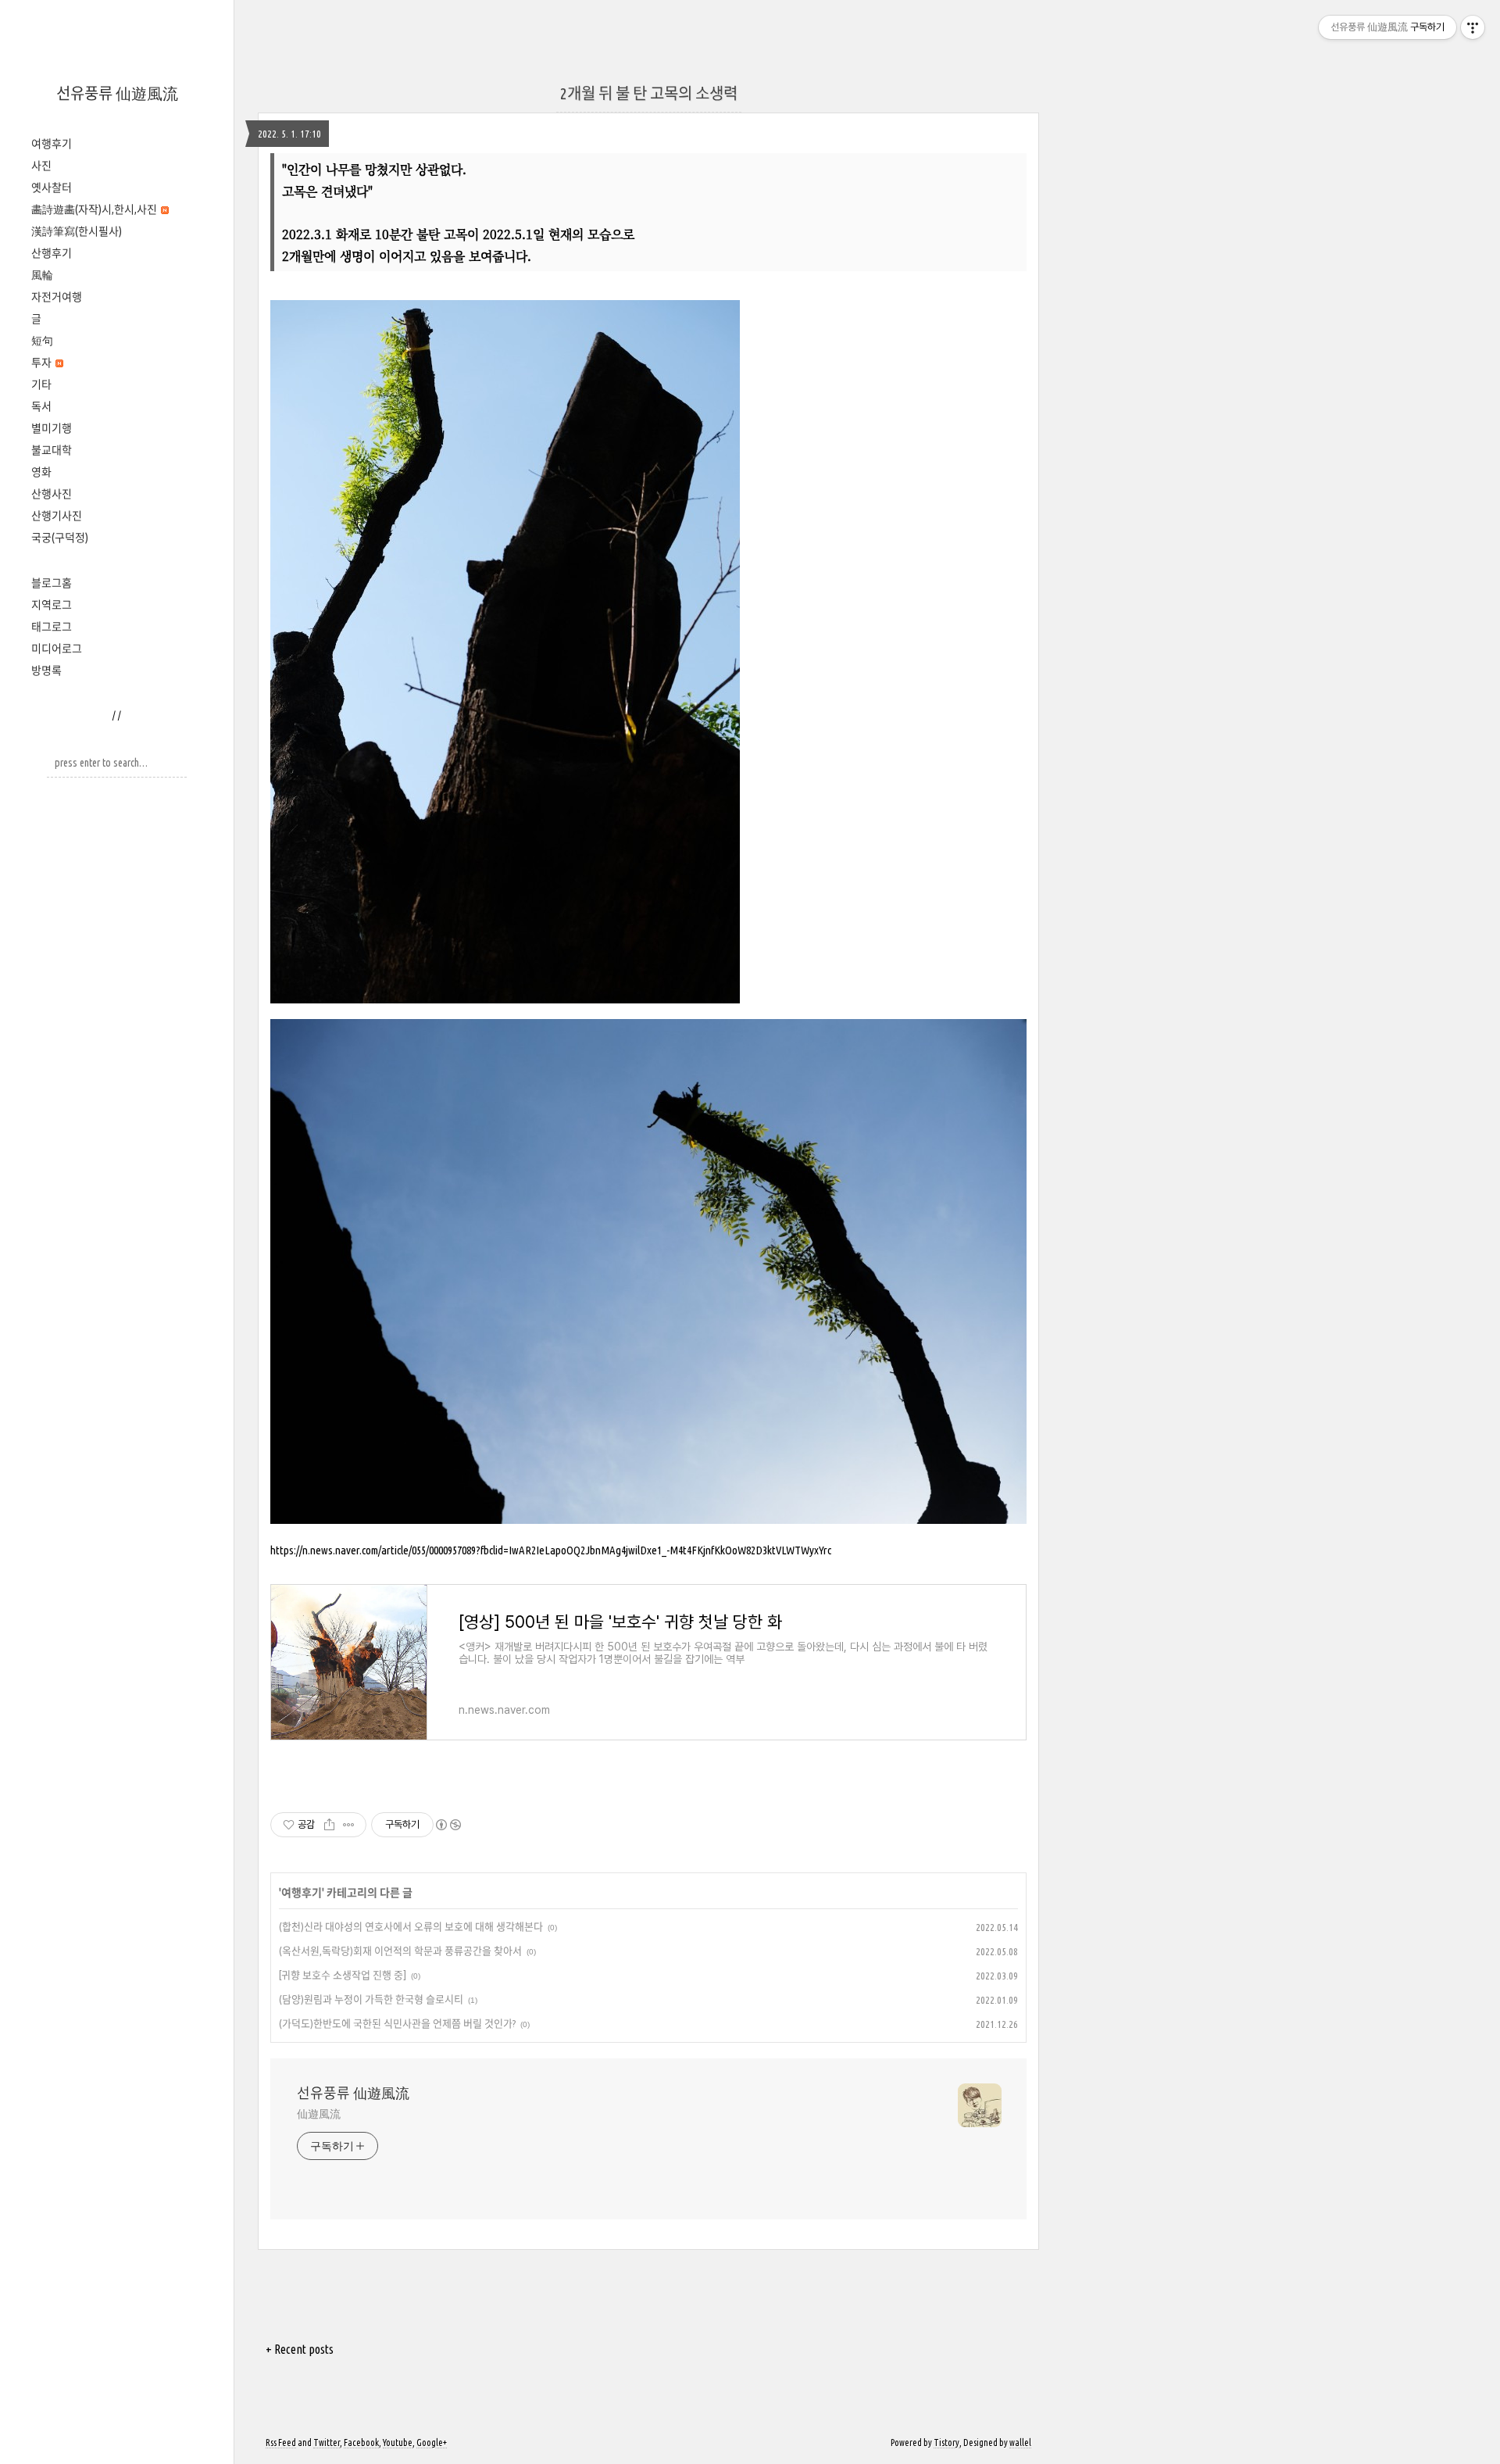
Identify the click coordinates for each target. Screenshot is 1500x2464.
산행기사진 (57, 516)
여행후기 (52, 144)
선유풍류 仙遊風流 (117, 93)
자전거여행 (57, 297)
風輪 (42, 275)
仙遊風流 (319, 2114)
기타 (41, 384)
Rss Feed (281, 2443)
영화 (41, 472)
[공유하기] (329, 1825)
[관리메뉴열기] (1473, 27)
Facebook (361, 2443)
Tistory (946, 2443)
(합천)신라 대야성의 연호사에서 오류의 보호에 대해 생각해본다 (411, 1926)
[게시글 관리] (349, 1825)
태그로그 (52, 627)
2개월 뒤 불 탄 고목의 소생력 (649, 93)
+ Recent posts (300, 2349)
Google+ (432, 2443)
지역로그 (52, 605)
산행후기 (52, 253)
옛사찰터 (52, 188)
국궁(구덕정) (60, 538)
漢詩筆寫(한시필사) (77, 231)
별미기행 (52, 428)
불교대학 (52, 450)
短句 (42, 341)
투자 (43, 363)
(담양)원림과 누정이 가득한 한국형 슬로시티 (371, 1999)
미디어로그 (57, 649)
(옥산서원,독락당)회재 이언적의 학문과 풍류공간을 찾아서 (400, 1951)
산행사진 (52, 494)
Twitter (327, 2443)
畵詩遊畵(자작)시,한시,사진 (95, 209)
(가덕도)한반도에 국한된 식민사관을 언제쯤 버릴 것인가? (397, 2023)
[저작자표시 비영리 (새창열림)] (448, 1825)
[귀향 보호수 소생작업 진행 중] (343, 1975)
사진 (41, 166)
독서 (41, 406)
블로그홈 (52, 583)
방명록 (46, 671)
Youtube (398, 2443)
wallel (1020, 2443)
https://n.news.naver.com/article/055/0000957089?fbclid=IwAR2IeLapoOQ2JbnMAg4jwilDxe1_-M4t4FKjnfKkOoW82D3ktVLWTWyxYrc (551, 1550)
